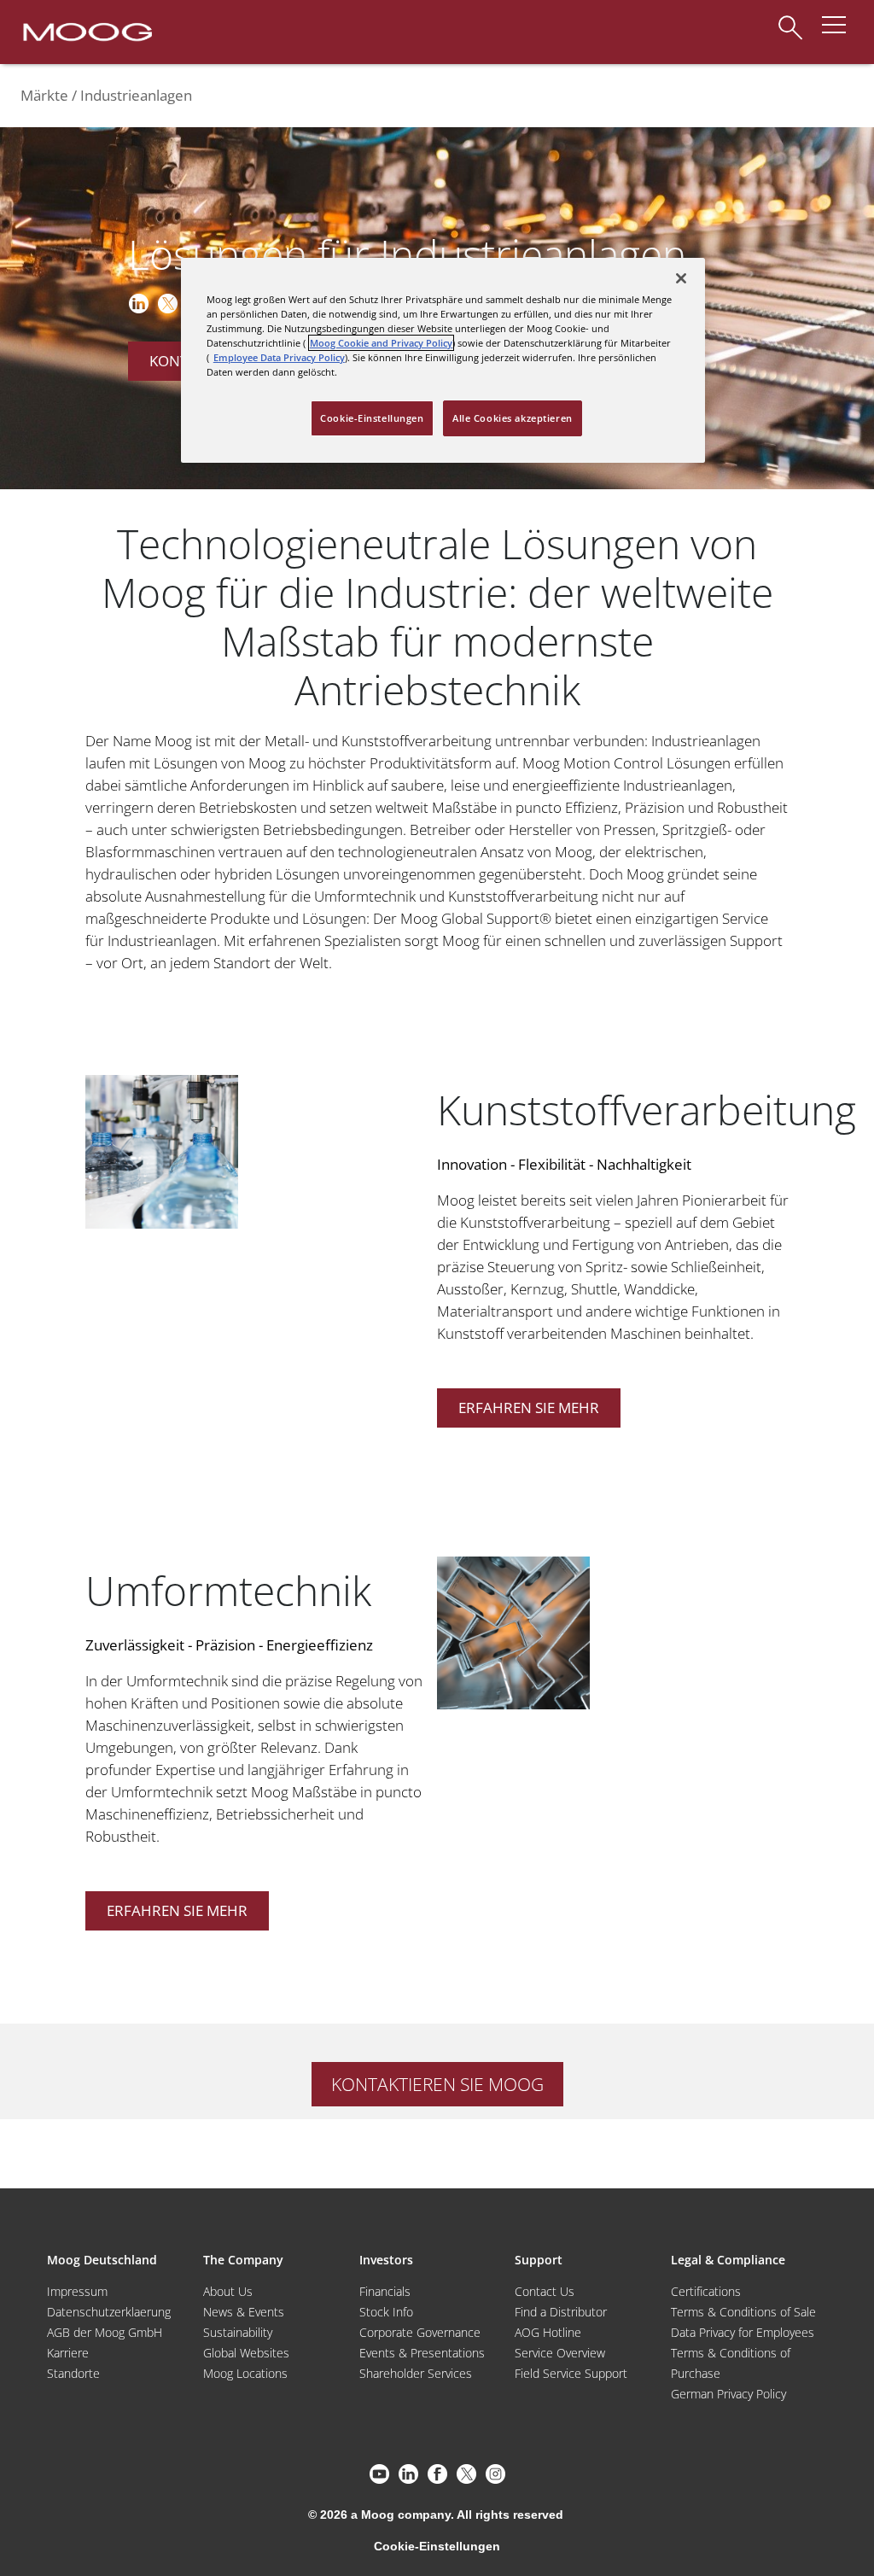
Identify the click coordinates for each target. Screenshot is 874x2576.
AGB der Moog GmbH (105, 2332)
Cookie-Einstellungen (437, 2546)
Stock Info (386, 2312)
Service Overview (560, 2353)
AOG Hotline (548, 2332)
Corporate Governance (420, 2332)
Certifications (706, 2291)
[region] (443, 360)
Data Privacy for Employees (743, 2332)
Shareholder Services (416, 2373)
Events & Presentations (422, 2353)
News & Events (244, 2312)
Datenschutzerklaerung (109, 2312)
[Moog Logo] (86, 31)
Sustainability (238, 2332)
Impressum (77, 2291)
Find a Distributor (561, 2312)
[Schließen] (681, 278)
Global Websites (246, 2353)
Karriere (68, 2353)
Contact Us (545, 2291)
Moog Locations (245, 2373)
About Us (228, 2291)
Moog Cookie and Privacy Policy (381, 343)
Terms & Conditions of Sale (743, 2312)
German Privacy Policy (728, 2394)
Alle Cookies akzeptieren (513, 418)
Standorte (73, 2373)
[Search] (790, 19)
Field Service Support (571, 2373)
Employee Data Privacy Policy (279, 357)
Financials (385, 2291)
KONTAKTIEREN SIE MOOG (437, 2084)
